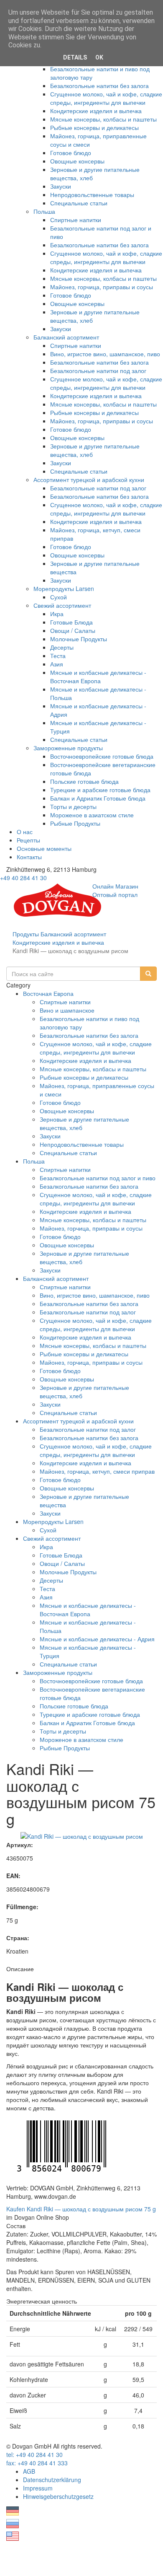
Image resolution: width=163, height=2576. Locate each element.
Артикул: (20, 1845)
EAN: (13, 1876)
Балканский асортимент (66, 337)
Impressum (38, 2488)
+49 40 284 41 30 (23, 878)
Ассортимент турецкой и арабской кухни (89, 479)
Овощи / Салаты (73, 630)
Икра (57, 614)
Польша (44, 211)
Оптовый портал (115, 894)
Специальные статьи (79, 203)
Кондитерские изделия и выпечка (96, 111)
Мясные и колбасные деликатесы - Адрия (97, 1639)
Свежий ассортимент (62, 605)
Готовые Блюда (71, 622)
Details (75, 57)
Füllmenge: (22, 1907)
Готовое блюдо (71, 153)
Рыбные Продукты (75, 823)
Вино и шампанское (67, 1010)
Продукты (26, 934)
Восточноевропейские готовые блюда (102, 756)
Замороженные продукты (68, 748)
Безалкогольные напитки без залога (99, 86)
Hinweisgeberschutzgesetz (58, 2496)
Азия (57, 664)
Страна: (18, 1938)
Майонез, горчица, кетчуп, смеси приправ (97, 1471)
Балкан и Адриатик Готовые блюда (98, 798)
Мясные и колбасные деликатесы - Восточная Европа (98, 676)
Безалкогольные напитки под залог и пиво (98, 1178)
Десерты (62, 647)
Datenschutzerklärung (52, 2480)
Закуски (61, 186)
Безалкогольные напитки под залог (98, 371)
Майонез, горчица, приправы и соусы (102, 287)
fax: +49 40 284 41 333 (37, 2463)
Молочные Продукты (79, 639)
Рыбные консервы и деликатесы (94, 127)
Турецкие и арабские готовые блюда (100, 790)
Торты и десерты (73, 806)
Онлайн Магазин (115, 886)
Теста (58, 656)
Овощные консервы (77, 161)
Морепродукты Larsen (64, 588)
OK (99, 57)
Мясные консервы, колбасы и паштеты (103, 119)
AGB (29, 2471)
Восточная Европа (48, 993)
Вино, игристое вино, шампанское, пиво (105, 354)
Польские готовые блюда (84, 781)
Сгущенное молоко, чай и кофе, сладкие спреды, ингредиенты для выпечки (106, 98)
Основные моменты (44, 848)
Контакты (29, 857)
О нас (25, 832)
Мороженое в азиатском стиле (92, 815)
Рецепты (28, 840)
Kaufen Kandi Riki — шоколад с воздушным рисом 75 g (81, 2209)
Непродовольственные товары (92, 194)
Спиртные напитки (76, 220)
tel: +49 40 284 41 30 (34, 2454)
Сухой (59, 597)
